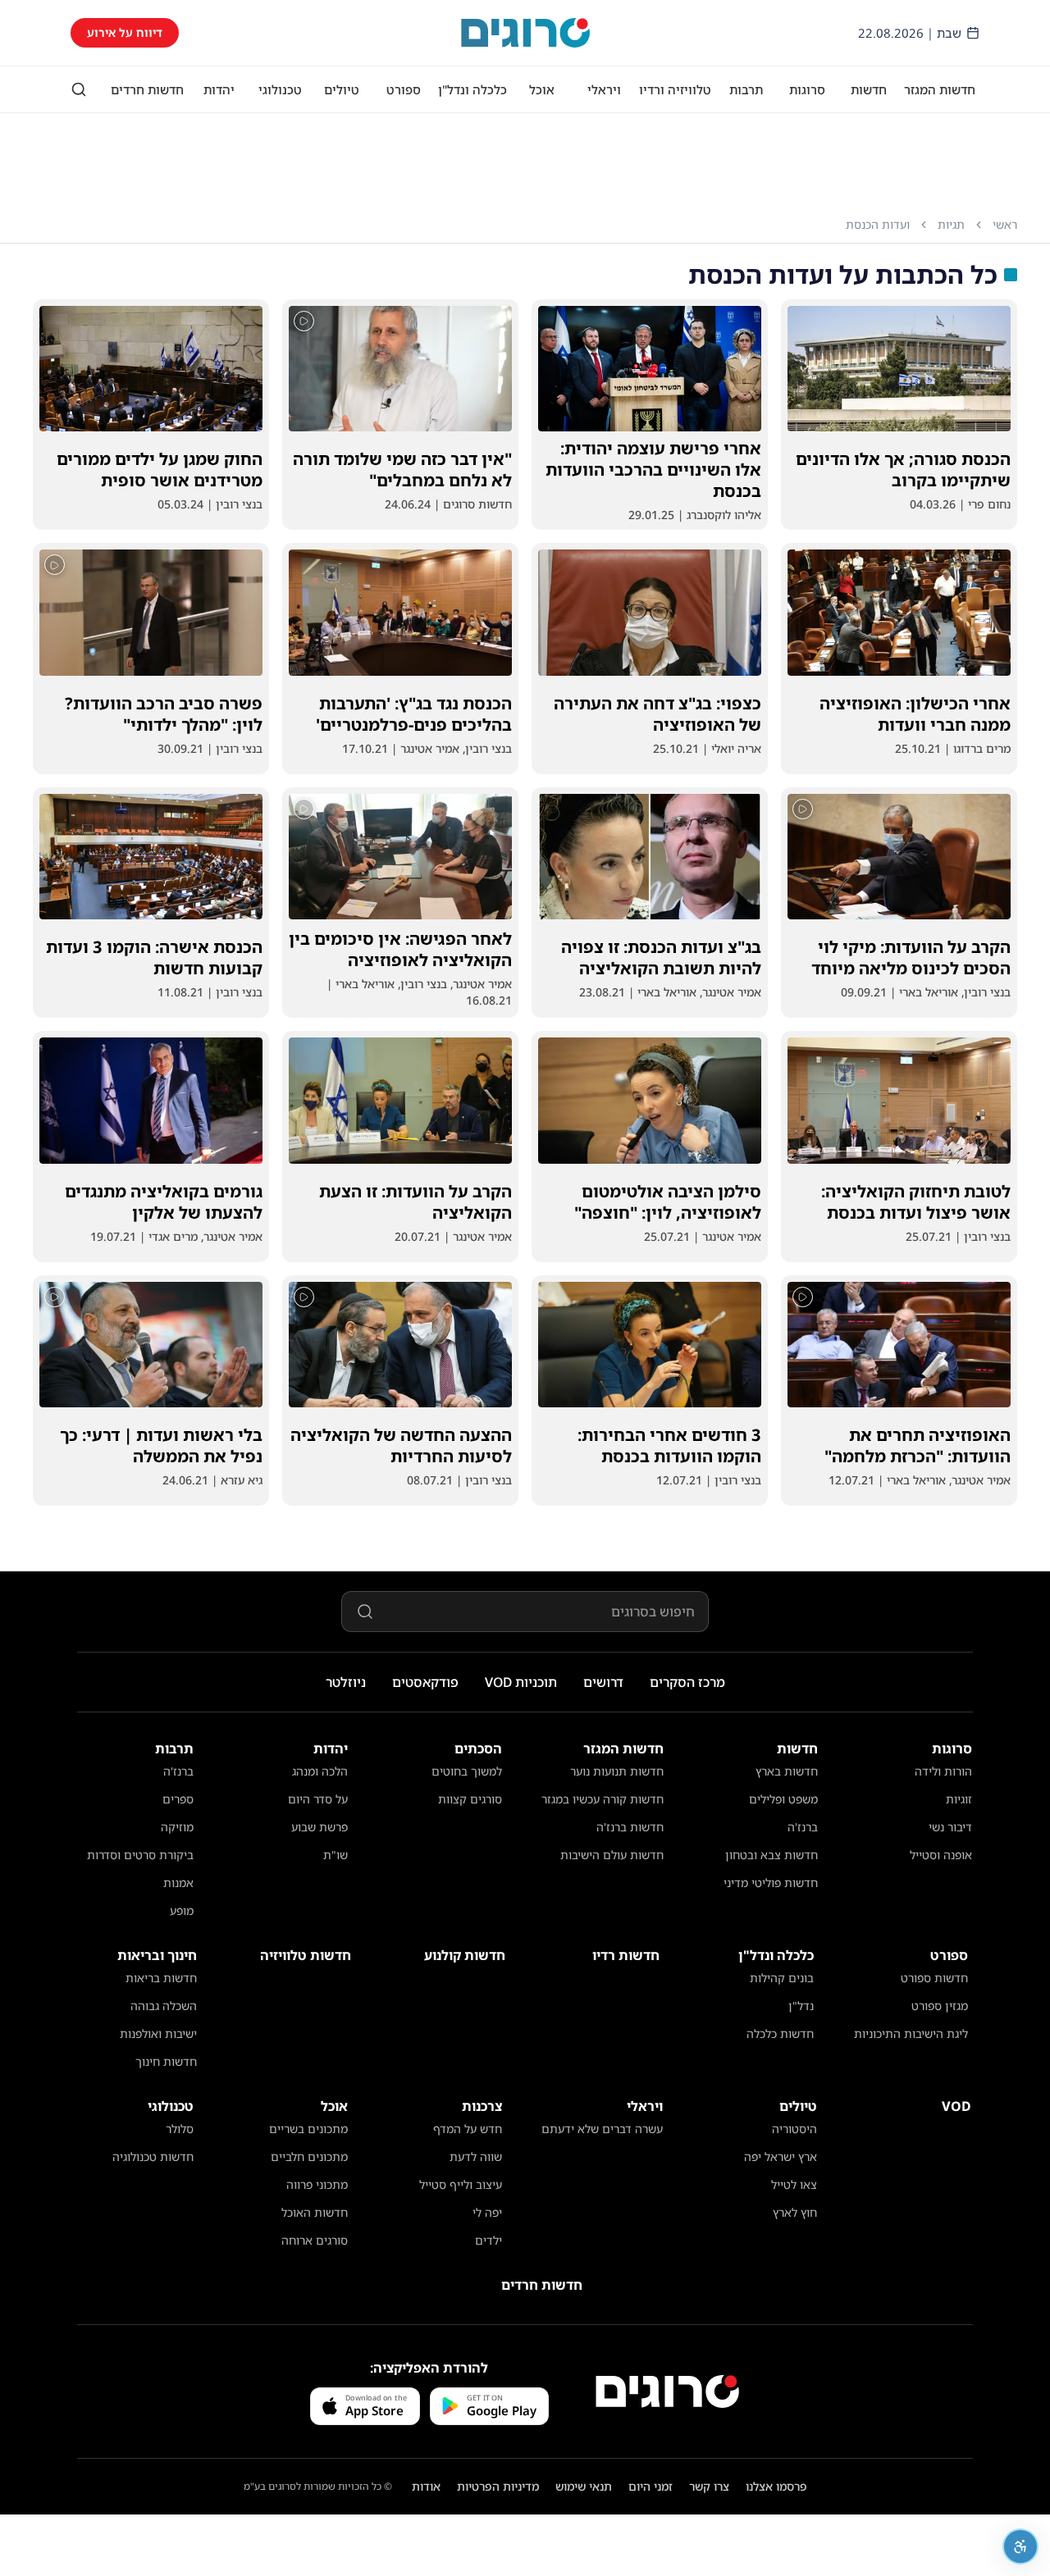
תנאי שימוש (584, 2486)
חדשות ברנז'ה (630, 1827)
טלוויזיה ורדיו (675, 89)
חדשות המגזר (940, 89)
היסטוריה (794, 2129)
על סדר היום (318, 1799)
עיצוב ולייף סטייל (461, 2184)
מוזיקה (177, 1827)
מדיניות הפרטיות (498, 2486)
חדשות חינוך (166, 2061)
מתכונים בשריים (308, 2129)
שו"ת (336, 1855)
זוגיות (959, 1799)
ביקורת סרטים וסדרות (140, 1855)
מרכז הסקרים (687, 1682)
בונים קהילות (782, 1978)
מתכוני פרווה (317, 2184)
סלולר (180, 2129)
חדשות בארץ (787, 1771)
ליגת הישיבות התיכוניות (911, 2033)
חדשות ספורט (934, 1978)
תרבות (746, 89)
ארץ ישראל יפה (781, 2157)
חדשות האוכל (315, 2212)
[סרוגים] (667, 2391)
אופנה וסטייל (941, 1855)
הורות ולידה (943, 1771)
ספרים (178, 1799)
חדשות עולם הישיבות (612, 1855)
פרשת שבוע (320, 1827)
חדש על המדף (468, 2129)
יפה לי (487, 2212)
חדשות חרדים (147, 89)
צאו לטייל (794, 2184)
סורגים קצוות (470, 1799)
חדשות (869, 89)
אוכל (542, 89)
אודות (426, 2486)
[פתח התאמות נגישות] (1020, 2546)
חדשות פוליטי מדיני (771, 1883)
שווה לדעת (476, 2157)
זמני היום (651, 2486)
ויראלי (604, 89)
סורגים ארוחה (315, 2240)
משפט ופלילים (783, 1799)
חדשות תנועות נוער (617, 1771)
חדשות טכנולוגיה (153, 2157)
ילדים (488, 2240)
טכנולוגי (280, 89)
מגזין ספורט (940, 2006)
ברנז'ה (803, 1827)
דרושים (603, 1682)
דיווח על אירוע (125, 32)
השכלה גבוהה (164, 2006)
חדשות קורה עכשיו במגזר (603, 1799)
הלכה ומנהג (320, 1771)
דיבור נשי (950, 1827)
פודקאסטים (425, 1682)
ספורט (404, 89)
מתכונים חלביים (309, 2157)
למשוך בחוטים (467, 1771)
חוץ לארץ (795, 2212)
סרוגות (807, 89)
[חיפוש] (79, 89)
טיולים (342, 89)
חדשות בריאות (161, 1978)
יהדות (219, 89)
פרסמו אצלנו (776, 2486)
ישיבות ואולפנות (158, 2033)
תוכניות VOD (521, 1682)
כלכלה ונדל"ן (472, 89)
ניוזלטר (346, 1682)
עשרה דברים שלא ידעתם (602, 2129)
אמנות (178, 1883)
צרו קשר (709, 2486)
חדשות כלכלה (780, 2033)
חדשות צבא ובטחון (772, 1855)
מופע (182, 1910)
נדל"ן (801, 2006)
